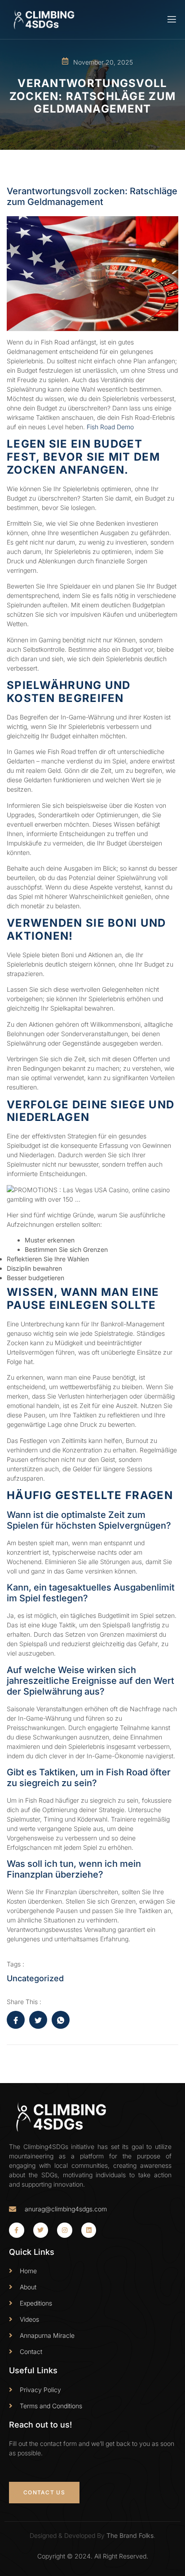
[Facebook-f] (17, 2230)
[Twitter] (41, 2230)
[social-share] (16, 2020)
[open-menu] (171, 20)
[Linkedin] (89, 2230)
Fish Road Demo (110, 427)
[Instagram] (65, 2230)
